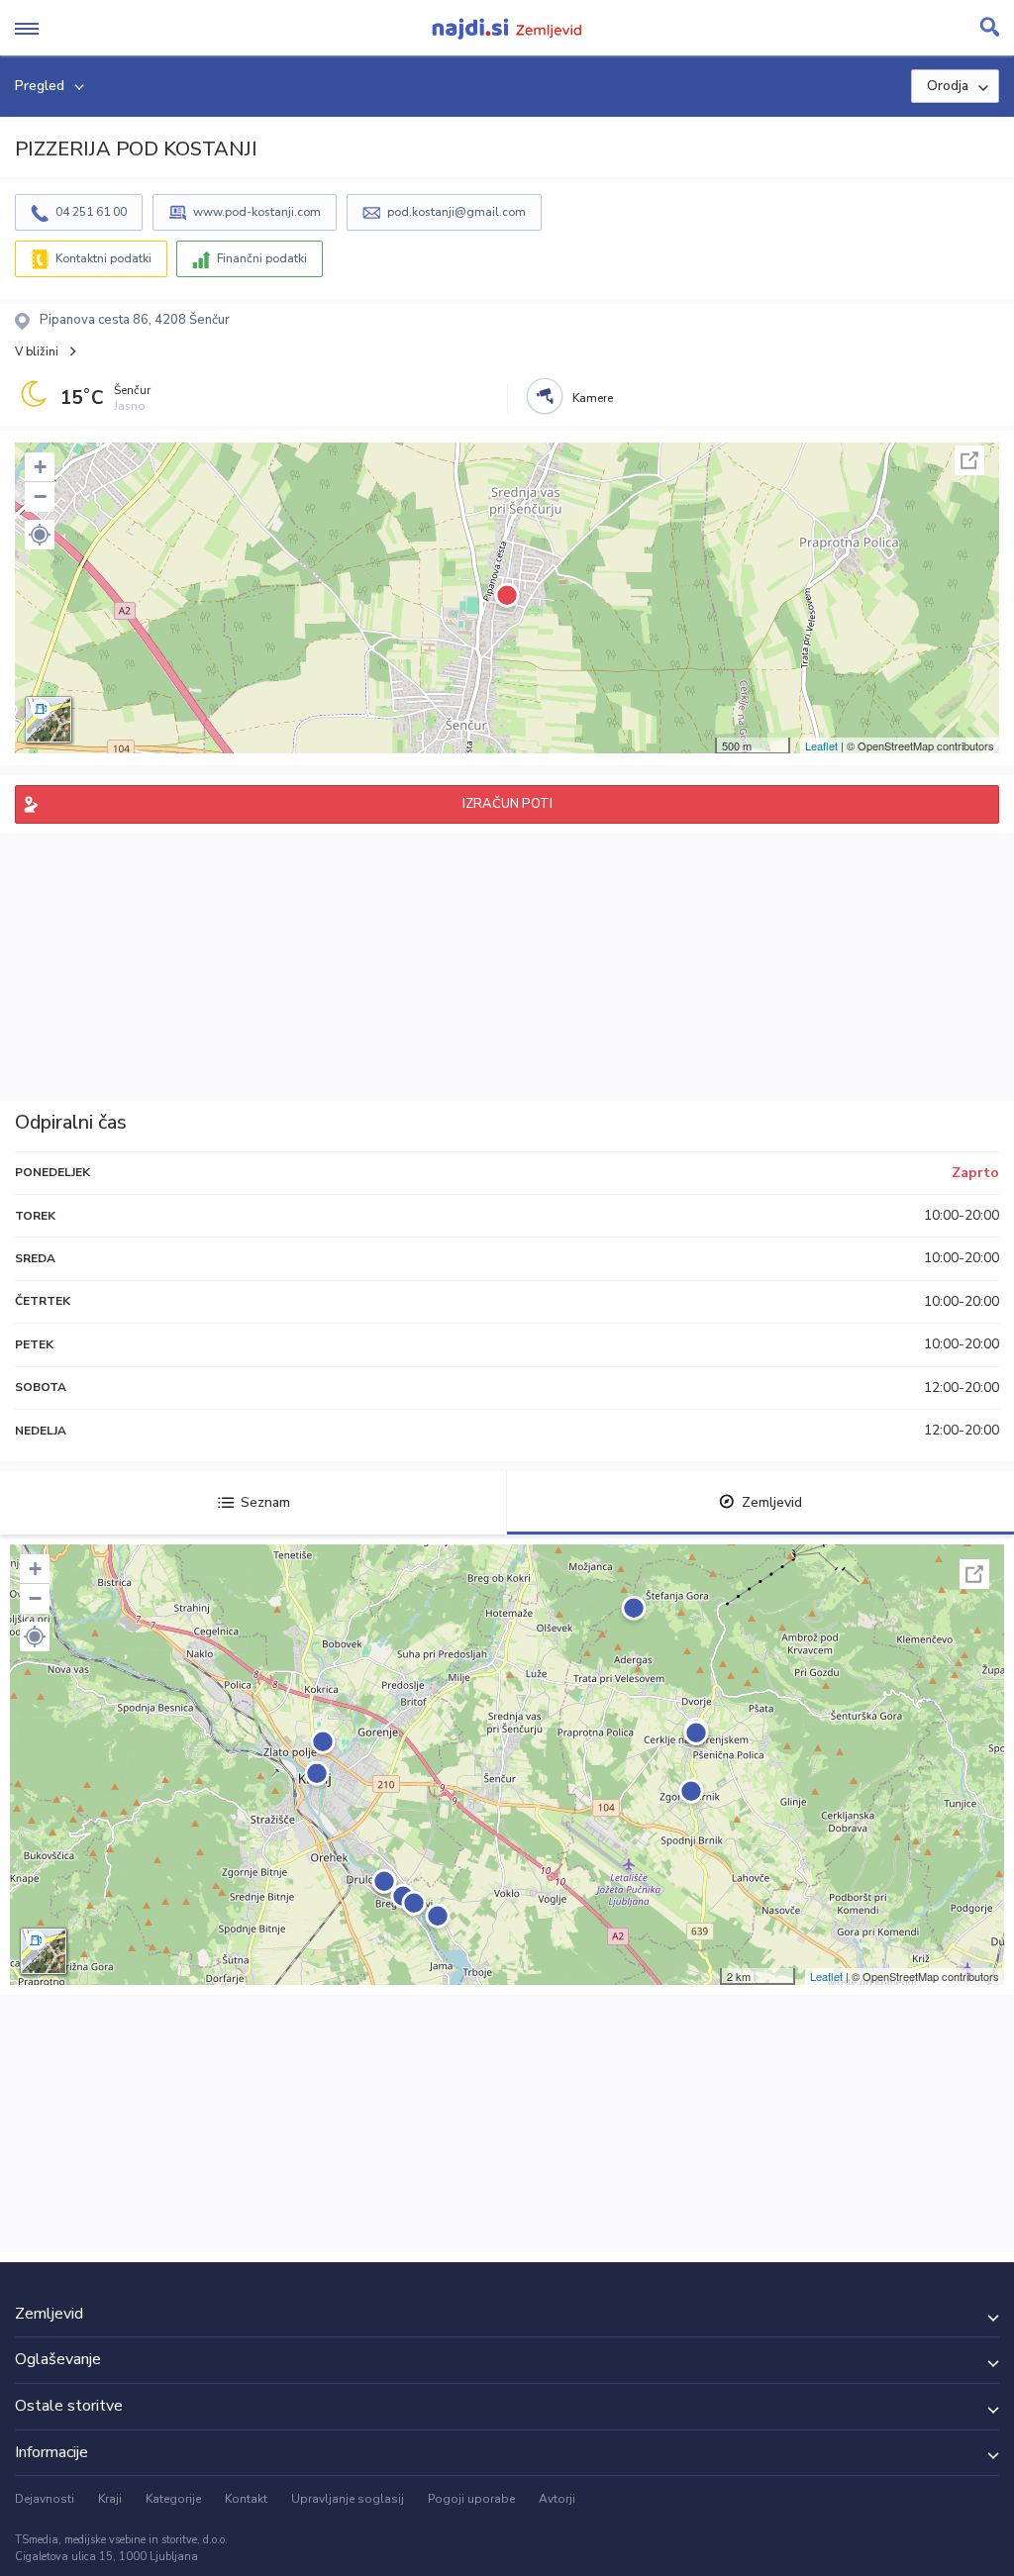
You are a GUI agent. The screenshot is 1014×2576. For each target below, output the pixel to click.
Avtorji (557, 2499)
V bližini (37, 351)
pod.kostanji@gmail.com (456, 212)
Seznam (265, 1502)
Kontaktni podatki (103, 258)
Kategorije (173, 2499)
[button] (40, 535)
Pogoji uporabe (471, 2499)
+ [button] (40, 467)
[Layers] (49, 720)
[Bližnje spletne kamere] (545, 396)
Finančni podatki (262, 258)
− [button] (40, 496)
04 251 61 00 (91, 212)
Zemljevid (772, 1502)
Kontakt (246, 2499)
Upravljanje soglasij (348, 2499)
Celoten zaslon (969, 460)
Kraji (110, 2499)
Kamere (593, 398)
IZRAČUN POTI (507, 804)
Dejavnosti (45, 2499)
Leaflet (821, 745)
